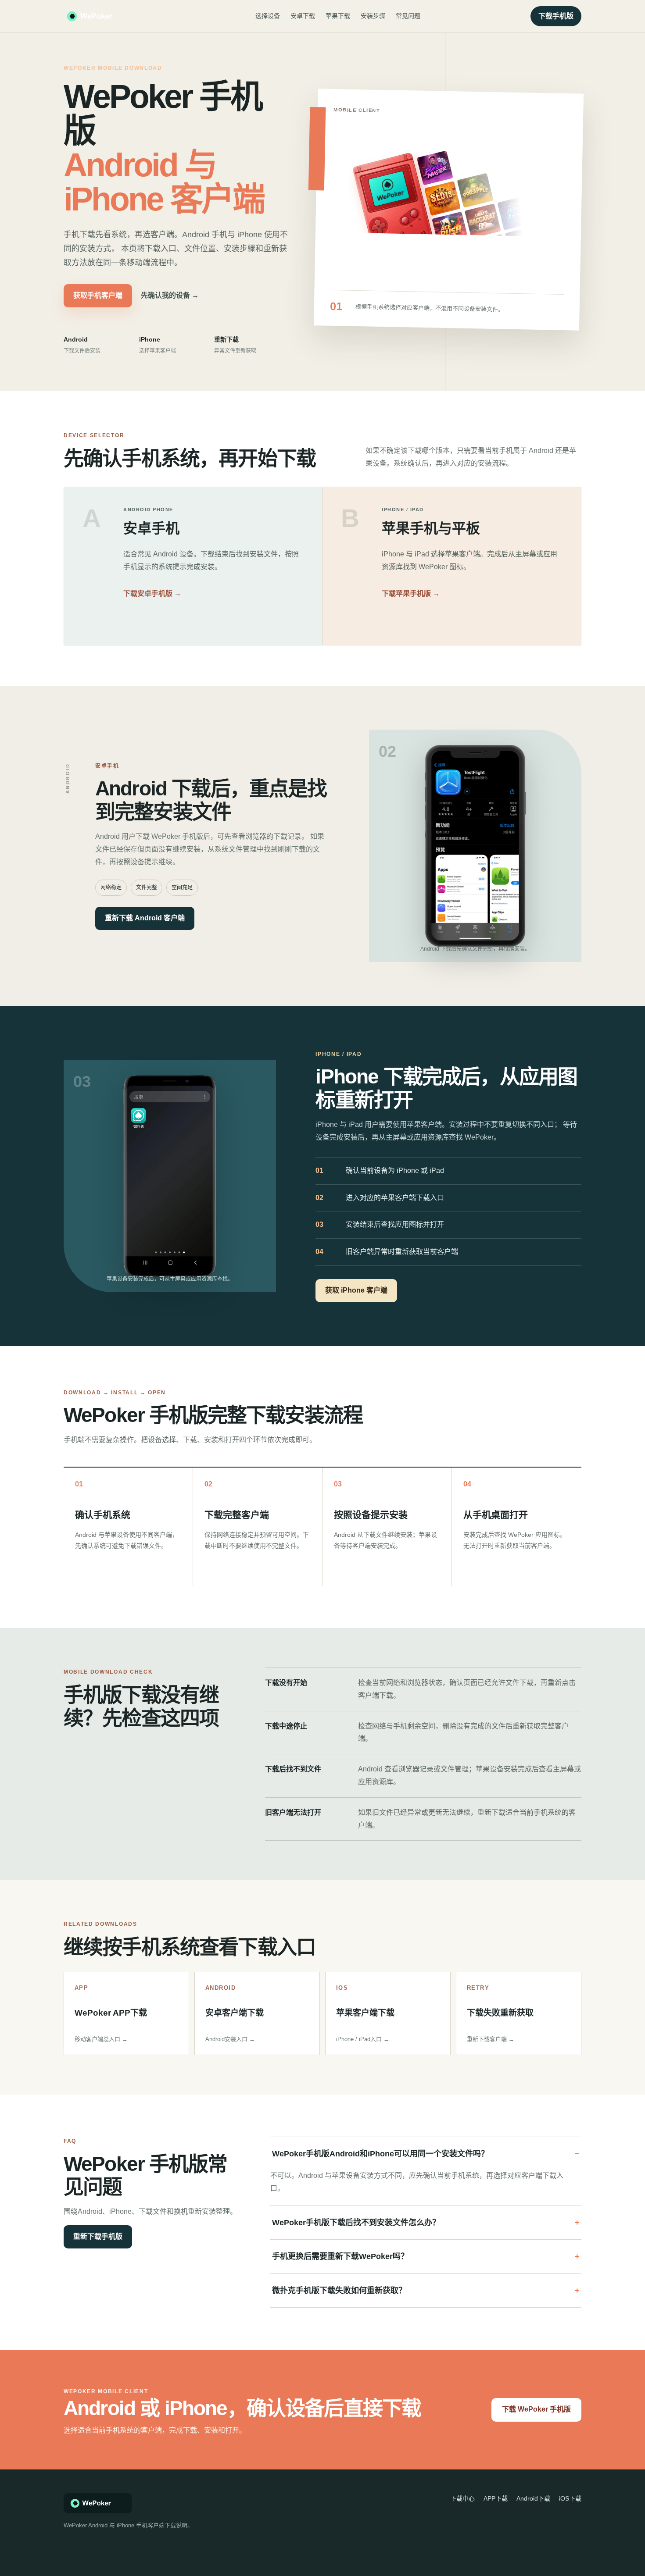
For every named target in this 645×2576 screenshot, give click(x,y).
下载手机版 (556, 16)
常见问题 (408, 16)
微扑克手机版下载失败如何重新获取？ (339, 2291)
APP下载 (496, 2498)
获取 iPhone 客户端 (356, 1290)
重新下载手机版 (98, 2236)
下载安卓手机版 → (152, 593)
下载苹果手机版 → (411, 593)
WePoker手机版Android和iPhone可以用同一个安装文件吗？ (380, 2154)
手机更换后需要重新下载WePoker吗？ (340, 2256)
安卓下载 (303, 16)
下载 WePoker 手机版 (536, 2409)
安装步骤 (373, 16)
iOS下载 (570, 2498)
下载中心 (462, 2498)
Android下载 (533, 2498)
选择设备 (268, 16)
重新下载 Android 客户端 (145, 918)
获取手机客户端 (98, 295)
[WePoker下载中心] (104, 16)
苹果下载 (338, 16)
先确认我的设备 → (170, 295)
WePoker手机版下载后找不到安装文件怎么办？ (356, 2223)
